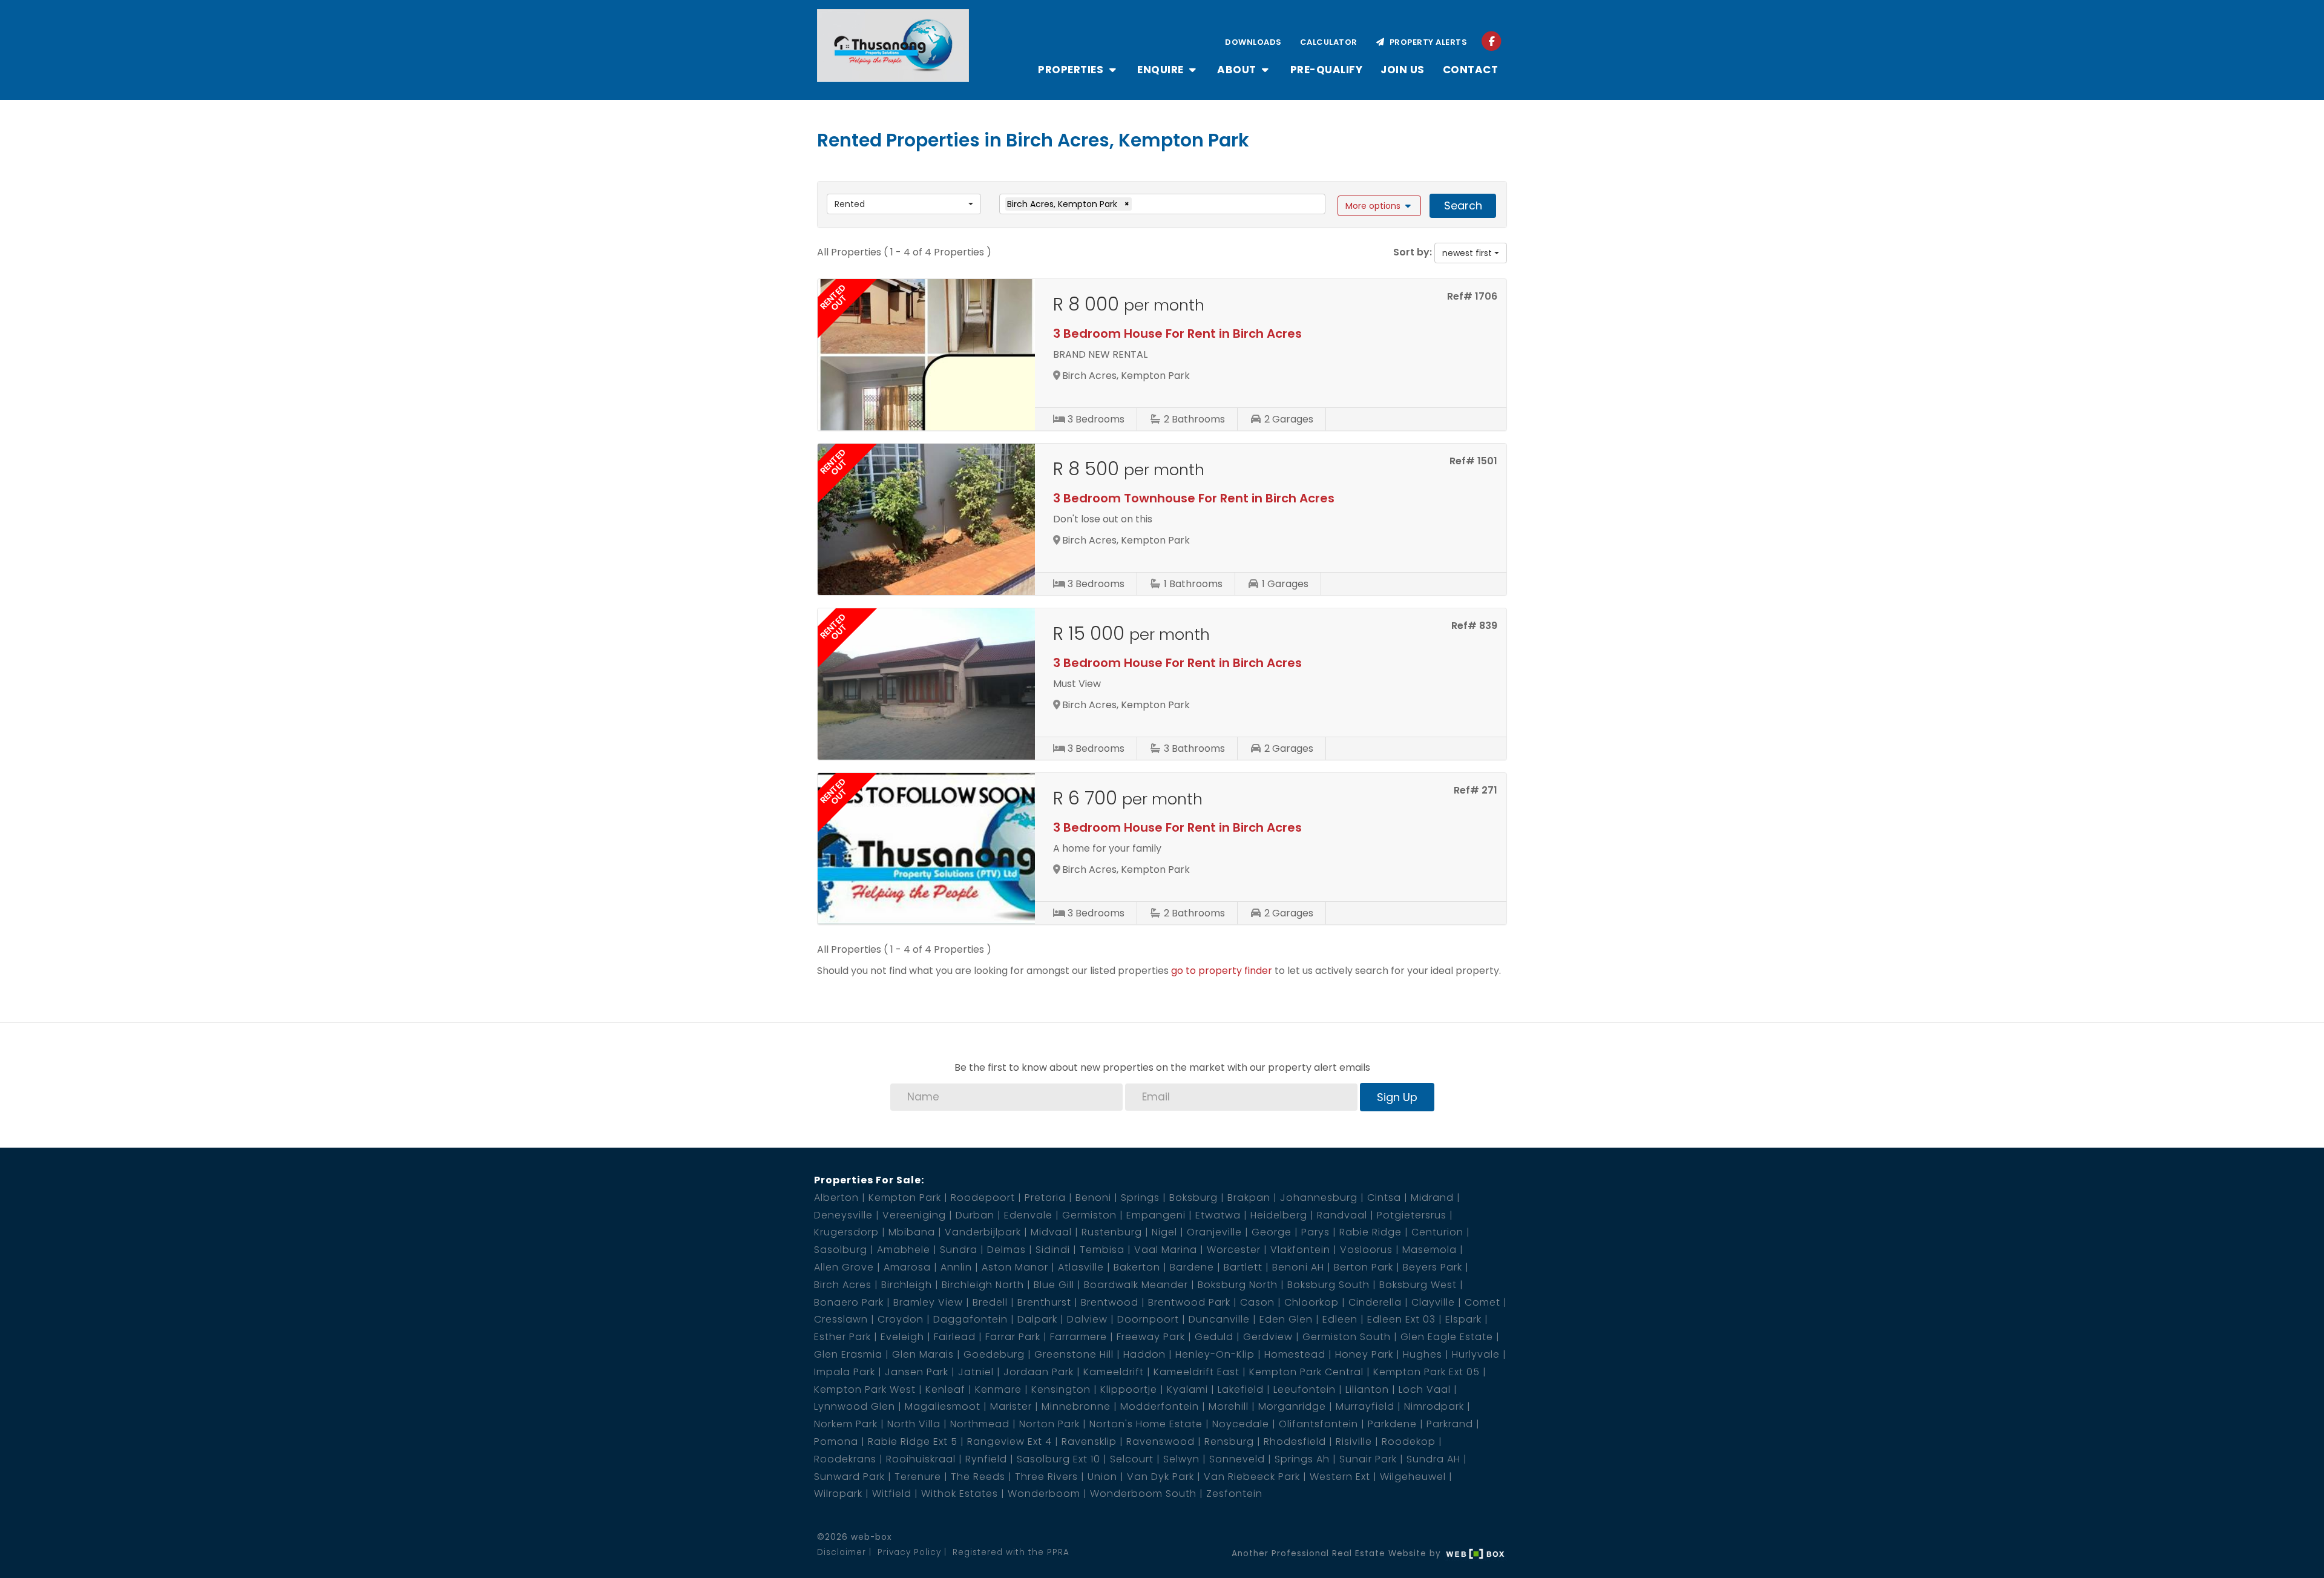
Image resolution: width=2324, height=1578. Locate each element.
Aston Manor (1015, 1267)
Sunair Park (1368, 1459)
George (1272, 1232)
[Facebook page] (1492, 41)
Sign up (1397, 1097)
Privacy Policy (909, 1552)
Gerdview (1268, 1337)
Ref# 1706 (1472, 296)
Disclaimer (842, 1552)
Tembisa (1102, 1250)
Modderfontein (1160, 1406)
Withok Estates (960, 1494)
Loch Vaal (1425, 1389)
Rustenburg (1112, 1232)
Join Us (1403, 70)
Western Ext (1340, 1477)
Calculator (1329, 42)
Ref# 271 (1475, 790)
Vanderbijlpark (983, 1232)
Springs (1140, 1198)
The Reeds (978, 1477)
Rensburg (1229, 1442)
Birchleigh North (983, 1285)
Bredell (990, 1302)
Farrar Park (1013, 1337)
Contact (1471, 70)
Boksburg (1193, 1198)
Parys (1315, 1232)
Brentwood (1110, 1302)
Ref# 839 (1474, 626)
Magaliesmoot (943, 1406)
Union (1102, 1477)
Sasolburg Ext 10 (1059, 1459)
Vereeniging (914, 1215)
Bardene (1192, 1267)
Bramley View (928, 1302)
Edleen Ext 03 (1401, 1319)
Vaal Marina (1166, 1250)
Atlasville (1081, 1267)
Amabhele (904, 1250)
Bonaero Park (849, 1302)
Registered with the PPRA (1011, 1552)
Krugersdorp (846, 1232)
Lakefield (1241, 1389)
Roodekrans (845, 1459)
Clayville (1433, 1302)
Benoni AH (1298, 1267)
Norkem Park (846, 1424)
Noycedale (1241, 1424)
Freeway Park (1151, 1337)
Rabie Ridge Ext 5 (913, 1442)
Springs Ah (1302, 1459)
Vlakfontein (1300, 1250)
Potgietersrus (1412, 1215)
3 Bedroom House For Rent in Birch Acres (1177, 334)
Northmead (980, 1424)
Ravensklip (1089, 1442)
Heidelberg (1279, 1215)
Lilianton (1367, 1389)
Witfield (892, 1494)
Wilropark (838, 1494)
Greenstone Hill (1074, 1354)
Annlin (956, 1267)
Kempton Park (905, 1198)
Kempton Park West (865, 1389)
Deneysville (843, 1215)
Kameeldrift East (1196, 1372)
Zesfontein (1234, 1494)
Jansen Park (917, 1372)
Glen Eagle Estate (1447, 1337)
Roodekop (1409, 1442)
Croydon (901, 1319)
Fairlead (955, 1337)
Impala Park (845, 1372)
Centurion (1437, 1232)
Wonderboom (1044, 1494)
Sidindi (1053, 1250)
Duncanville (1219, 1319)
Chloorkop (1311, 1302)
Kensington (1061, 1389)
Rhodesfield (1295, 1442)
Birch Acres (843, 1285)
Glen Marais (923, 1354)
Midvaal (1051, 1232)
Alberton (836, 1198)
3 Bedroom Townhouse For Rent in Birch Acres (1194, 498)
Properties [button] (1072, 70)
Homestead (1295, 1354)
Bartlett (1243, 1267)
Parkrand (1450, 1424)
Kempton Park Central (1306, 1372)
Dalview (1087, 1319)
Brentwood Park (1189, 1302)
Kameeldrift (1114, 1372)
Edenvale (1028, 1215)
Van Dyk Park (1160, 1477)
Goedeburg (994, 1354)
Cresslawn (841, 1319)
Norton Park (1049, 1424)
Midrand (1432, 1198)
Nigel (1164, 1232)
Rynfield (986, 1459)
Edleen (1340, 1319)
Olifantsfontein (1318, 1424)
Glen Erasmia (848, 1354)
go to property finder (1222, 971)
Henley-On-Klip (1215, 1354)
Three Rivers (1046, 1477)
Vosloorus (1366, 1250)
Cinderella (1375, 1302)
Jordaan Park (1039, 1372)
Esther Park (842, 1337)
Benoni (1093, 1198)
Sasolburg (841, 1250)
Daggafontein (970, 1319)
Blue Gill (1054, 1285)
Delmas (1006, 1250)
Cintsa (1384, 1198)
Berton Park (1364, 1267)
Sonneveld (1237, 1459)
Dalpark (1037, 1319)
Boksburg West (1418, 1285)
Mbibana (912, 1232)
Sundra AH (1433, 1459)
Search (1463, 205)
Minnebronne (1076, 1406)
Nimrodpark (1434, 1406)
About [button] (1238, 70)
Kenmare (998, 1389)
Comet (1482, 1302)
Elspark (1463, 1319)
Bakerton (1137, 1267)
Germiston (1089, 1215)
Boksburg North (1238, 1285)
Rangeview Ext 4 (1009, 1442)
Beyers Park (1433, 1267)
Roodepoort (983, 1198)
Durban (975, 1215)
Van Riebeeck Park (1252, 1477)
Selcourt (1132, 1459)
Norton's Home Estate (1146, 1424)
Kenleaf (945, 1389)
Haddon (1144, 1354)
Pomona (836, 1442)
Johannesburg (1319, 1198)
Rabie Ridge (1370, 1232)
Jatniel (976, 1372)
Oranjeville (1214, 1232)
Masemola (1430, 1250)
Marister (1011, 1406)
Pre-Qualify (1327, 70)
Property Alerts (1426, 42)
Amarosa (907, 1267)
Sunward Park (849, 1477)
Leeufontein (1305, 1389)
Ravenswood (1160, 1442)
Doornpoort (1148, 1319)
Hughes (1423, 1354)
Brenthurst (1044, 1302)
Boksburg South (1328, 1285)
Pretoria (1045, 1198)
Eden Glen (1286, 1319)
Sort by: (1413, 252)
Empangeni (1156, 1215)
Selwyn (1181, 1459)
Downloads (1253, 42)
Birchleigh (907, 1285)
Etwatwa (1218, 1215)
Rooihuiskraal (921, 1459)
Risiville (1354, 1442)
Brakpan (1249, 1198)
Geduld (1214, 1337)
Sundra (959, 1250)
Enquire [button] (1162, 70)
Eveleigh (902, 1337)
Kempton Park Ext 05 (1426, 1372)
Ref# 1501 (1473, 461)
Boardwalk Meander (1136, 1285)
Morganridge (1292, 1406)
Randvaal (1342, 1215)
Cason (1257, 1302)
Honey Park (1364, 1354)
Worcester (1234, 1250)
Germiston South (1347, 1337)
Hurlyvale (1476, 1354)
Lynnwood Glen (855, 1406)
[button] (1380, 206)
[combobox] (904, 204)
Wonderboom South (1143, 1494)
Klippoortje (1129, 1389)
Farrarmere (1078, 1337)
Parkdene (1392, 1424)
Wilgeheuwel (1413, 1477)
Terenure (918, 1477)
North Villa (914, 1424)
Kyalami (1187, 1389)
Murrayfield (1365, 1406)
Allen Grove (844, 1267)
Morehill (1229, 1406)
